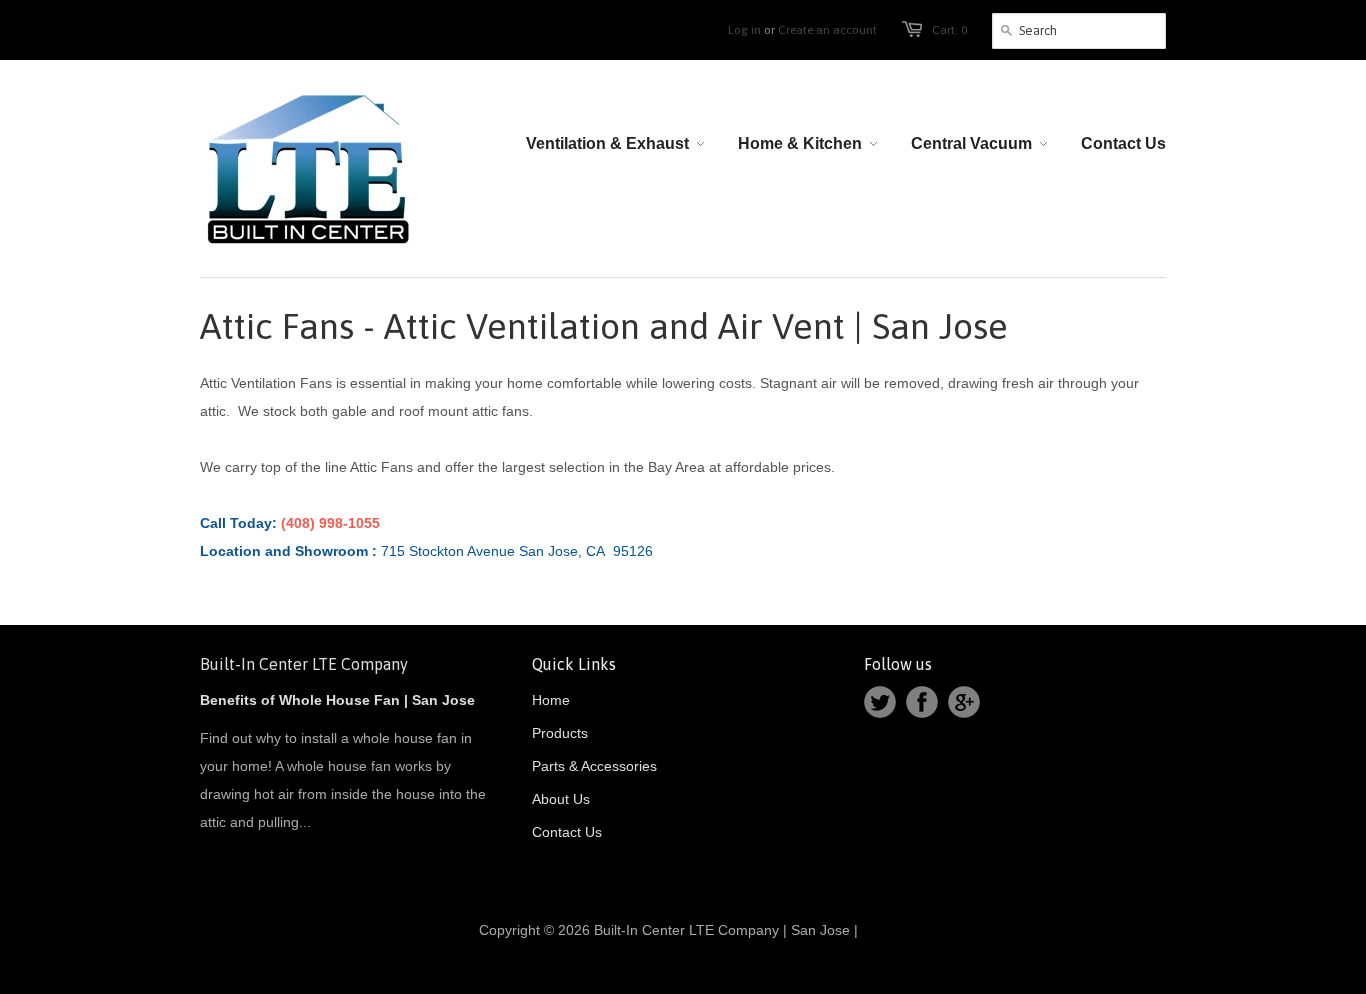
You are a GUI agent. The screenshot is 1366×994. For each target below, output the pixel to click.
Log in (744, 30)
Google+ (964, 702)
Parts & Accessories (594, 766)
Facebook (922, 702)
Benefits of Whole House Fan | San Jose (337, 700)
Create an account (827, 30)
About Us (561, 799)
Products (560, 733)
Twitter (880, 702)
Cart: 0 (949, 30)
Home (551, 700)
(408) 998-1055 (332, 523)
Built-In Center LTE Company (304, 664)
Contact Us (567, 832)
